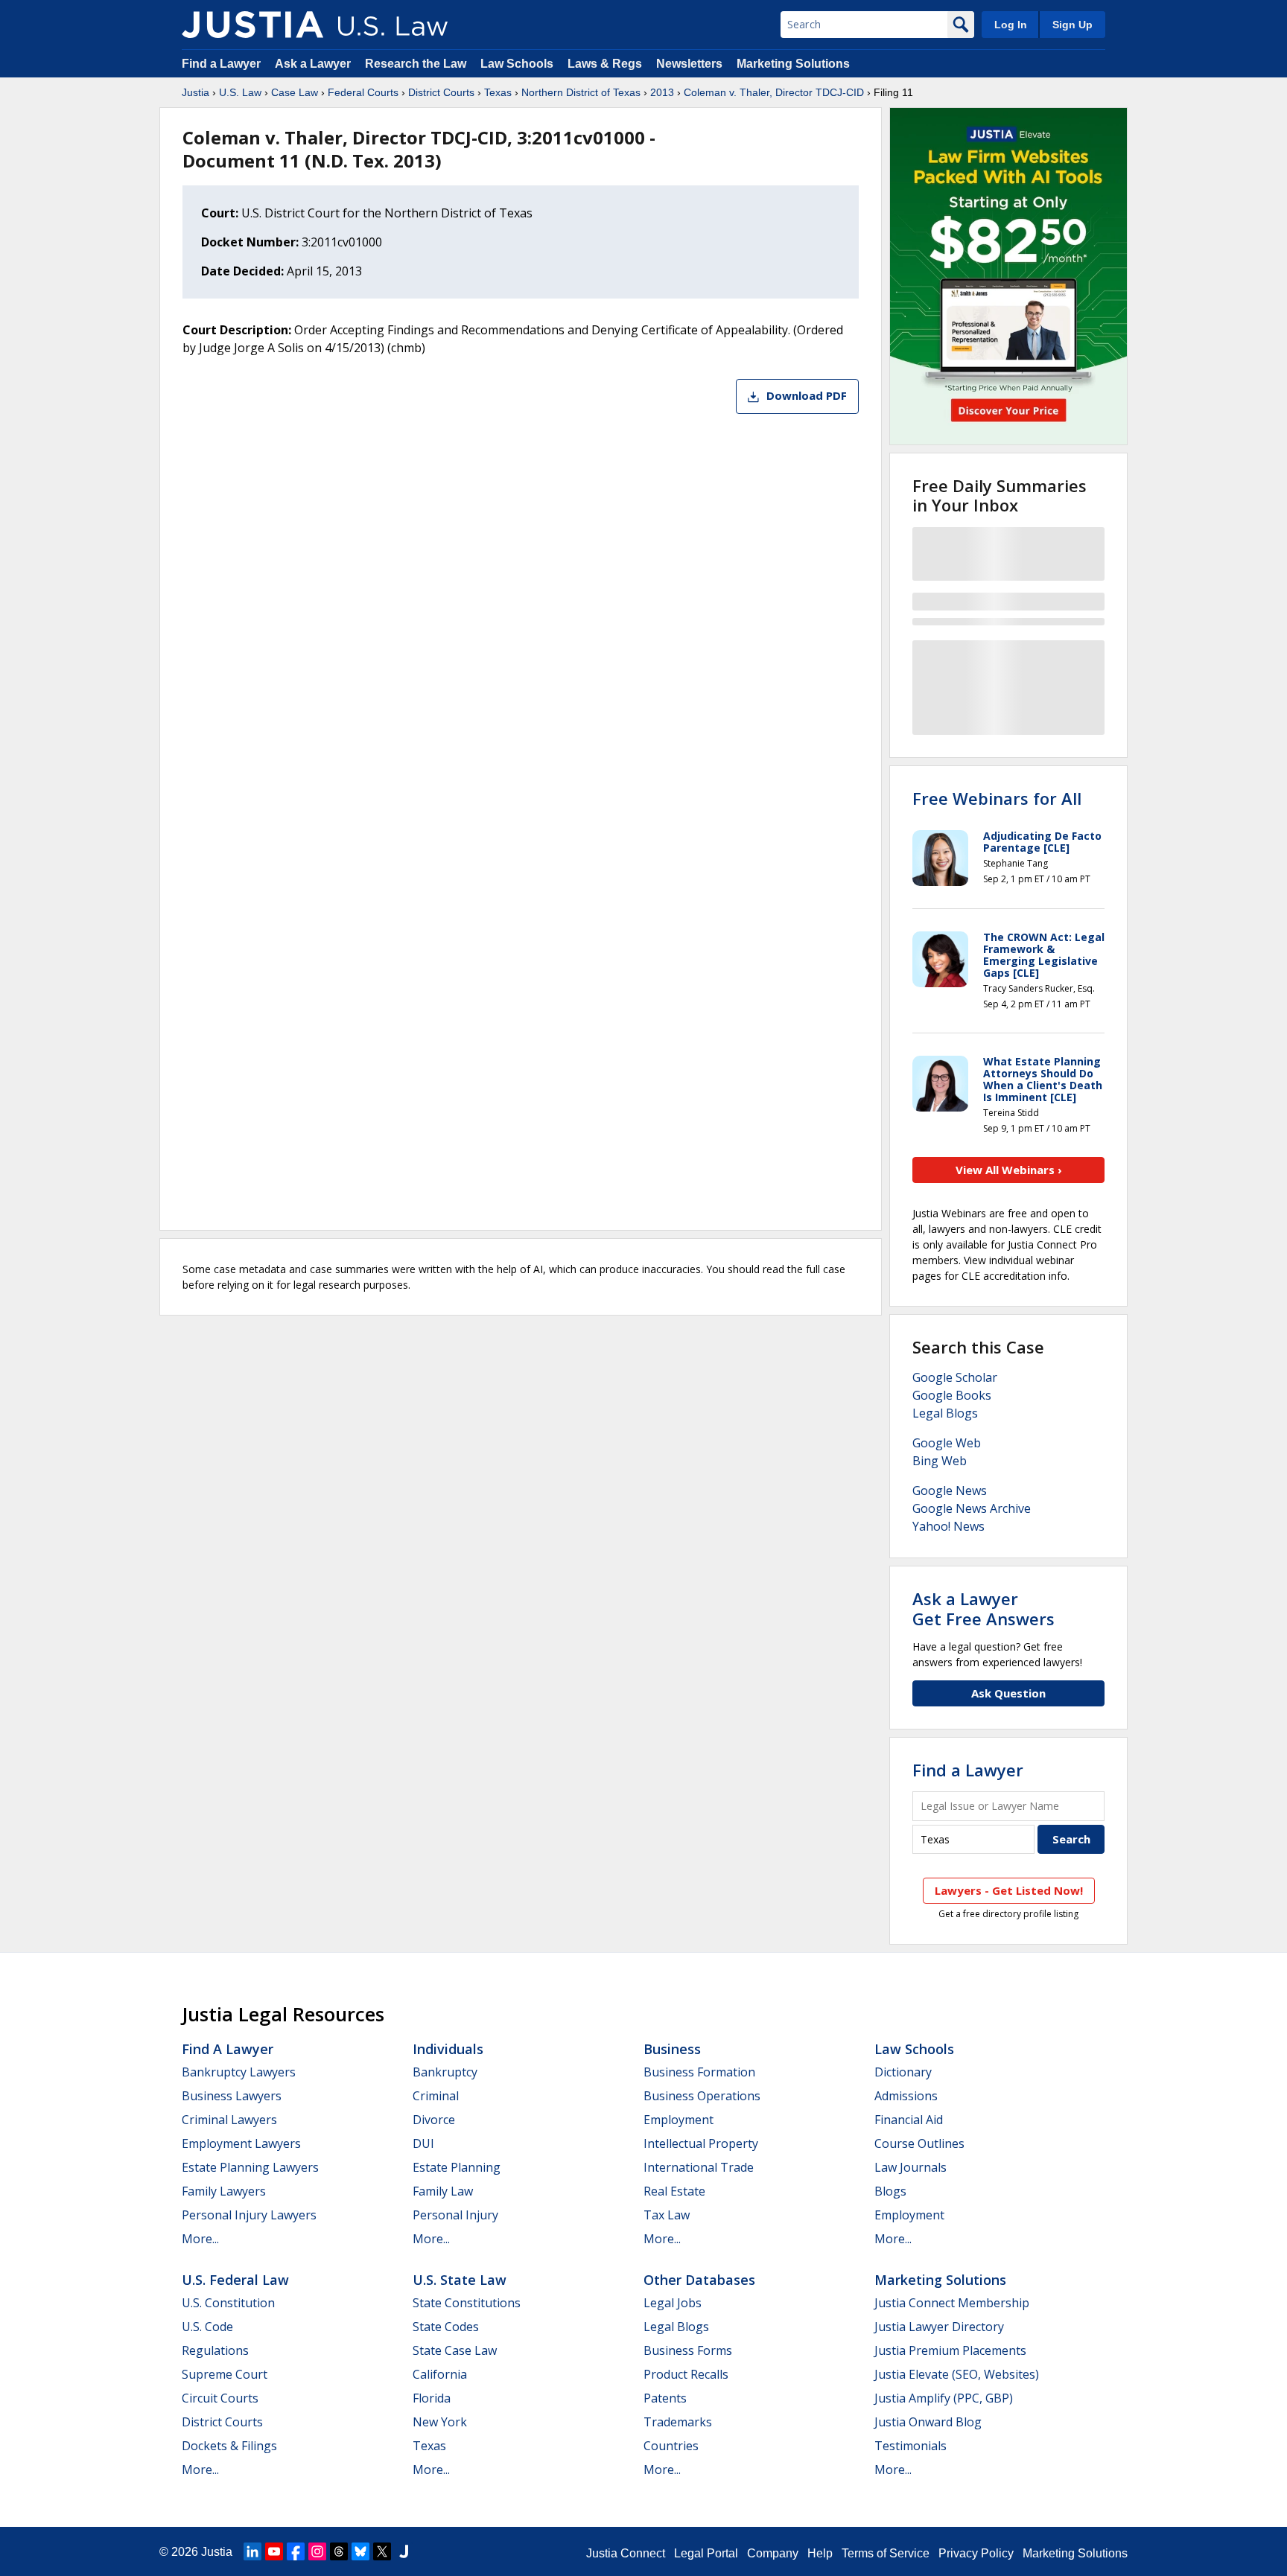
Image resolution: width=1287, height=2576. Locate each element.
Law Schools (517, 64)
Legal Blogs (945, 1413)
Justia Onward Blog (928, 2422)
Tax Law (667, 2215)
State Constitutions (467, 2303)
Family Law (443, 2191)
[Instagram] (317, 2551)
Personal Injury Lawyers (249, 2215)
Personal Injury (455, 2215)
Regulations (215, 2350)
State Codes (446, 2327)
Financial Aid (909, 2120)
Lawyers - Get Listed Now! (1009, 1890)
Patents (665, 2398)
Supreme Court (225, 2374)
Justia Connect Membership (952, 2303)
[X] (382, 2551)
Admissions (906, 2096)
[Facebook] (296, 2551)
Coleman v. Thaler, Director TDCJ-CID (774, 92)
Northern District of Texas (581, 92)
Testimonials (911, 2446)
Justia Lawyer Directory (939, 2327)
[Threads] (339, 2551)
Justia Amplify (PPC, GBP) (944, 2398)
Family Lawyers (224, 2191)
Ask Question (1008, 1693)
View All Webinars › (1009, 1170)
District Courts (441, 92)
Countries (671, 2446)
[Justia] (252, 25)
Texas (498, 92)
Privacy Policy (976, 2553)
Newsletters (689, 64)
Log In (1011, 25)
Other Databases (699, 2280)
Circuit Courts (220, 2398)
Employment (679, 2120)
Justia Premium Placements (950, 2350)
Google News (950, 1491)
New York (440, 2422)
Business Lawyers (232, 2096)
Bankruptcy (445, 2072)
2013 (662, 92)
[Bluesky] (360, 2551)
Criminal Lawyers (229, 2120)
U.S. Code (207, 2327)
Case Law (295, 92)
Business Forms (688, 2350)
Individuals (448, 2049)
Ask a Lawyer (314, 64)
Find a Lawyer (221, 64)
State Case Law (455, 2350)
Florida (432, 2398)
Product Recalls (686, 2374)
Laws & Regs (605, 64)
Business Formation (699, 2072)
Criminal (436, 2096)
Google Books (952, 1395)
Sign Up (1072, 25)
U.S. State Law (460, 2280)
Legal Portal (706, 2553)
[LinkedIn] (252, 2551)
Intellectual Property (701, 2143)
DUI (423, 2143)
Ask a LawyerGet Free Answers (983, 1608)
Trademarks (678, 2422)
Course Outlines (919, 2143)
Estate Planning (457, 2167)
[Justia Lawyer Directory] (404, 2551)
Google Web (947, 1443)
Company (773, 2553)
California (440, 2374)
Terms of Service (886, 2553)
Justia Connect (626, 2553)
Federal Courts (363, 92)
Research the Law (416, 64)
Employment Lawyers (241, 2143)
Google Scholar (955, 1377)
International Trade (699, 2167)
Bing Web (940, 1461)
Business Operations (702, 2096)
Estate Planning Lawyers (250, 2167)
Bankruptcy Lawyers (239, 2072)
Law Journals (911, 2167)
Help (820, 2553)
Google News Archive (972, 1508)
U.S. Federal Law (235, 2280)
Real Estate (674, 2191)
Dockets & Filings (229, 2446)
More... (200, 2239)
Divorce (434, 2120)
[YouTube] (274, 2551)
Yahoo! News (948, 1526)
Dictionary (903, 2072)
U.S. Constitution (228, 2303)
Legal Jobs (673, 2303)
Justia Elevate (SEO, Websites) (957, 2374)
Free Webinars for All (997, 798)
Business (672, 2049)
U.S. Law (240, 92)
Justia (196, 92)
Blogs (890, 2191)
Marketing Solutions (793, 64)
